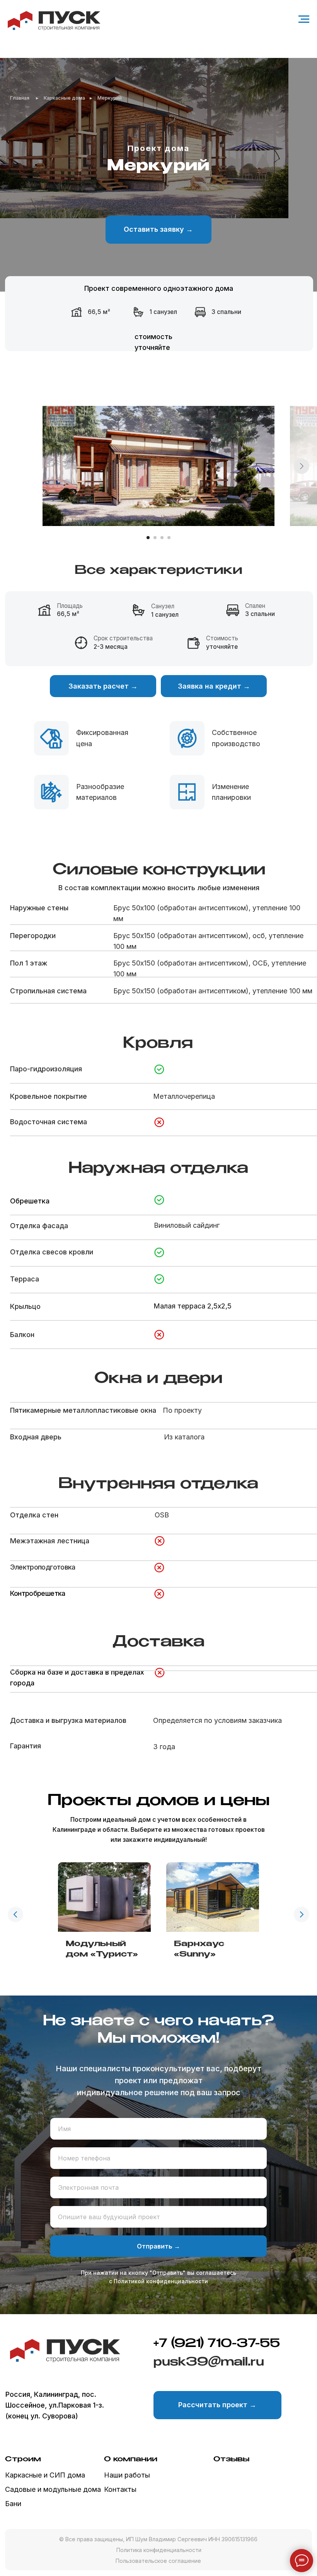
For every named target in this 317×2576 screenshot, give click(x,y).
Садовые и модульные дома (53, 2489)
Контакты (120, 2489)
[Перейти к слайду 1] (148, 538)
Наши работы (127, 2475)
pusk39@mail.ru (209, 2362)
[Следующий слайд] (302, 466)
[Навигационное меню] (304, 19)
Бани (13, 2504)
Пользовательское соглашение (158, 2561)
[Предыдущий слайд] (15, 1914)
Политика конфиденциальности (159, 2550)
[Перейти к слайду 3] (162, 538)
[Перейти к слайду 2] (155, 538)
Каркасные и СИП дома (45, 2475)
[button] (158, 230)
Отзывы (231, 2459)
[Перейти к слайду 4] (169, 538)
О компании (131, 2459)
